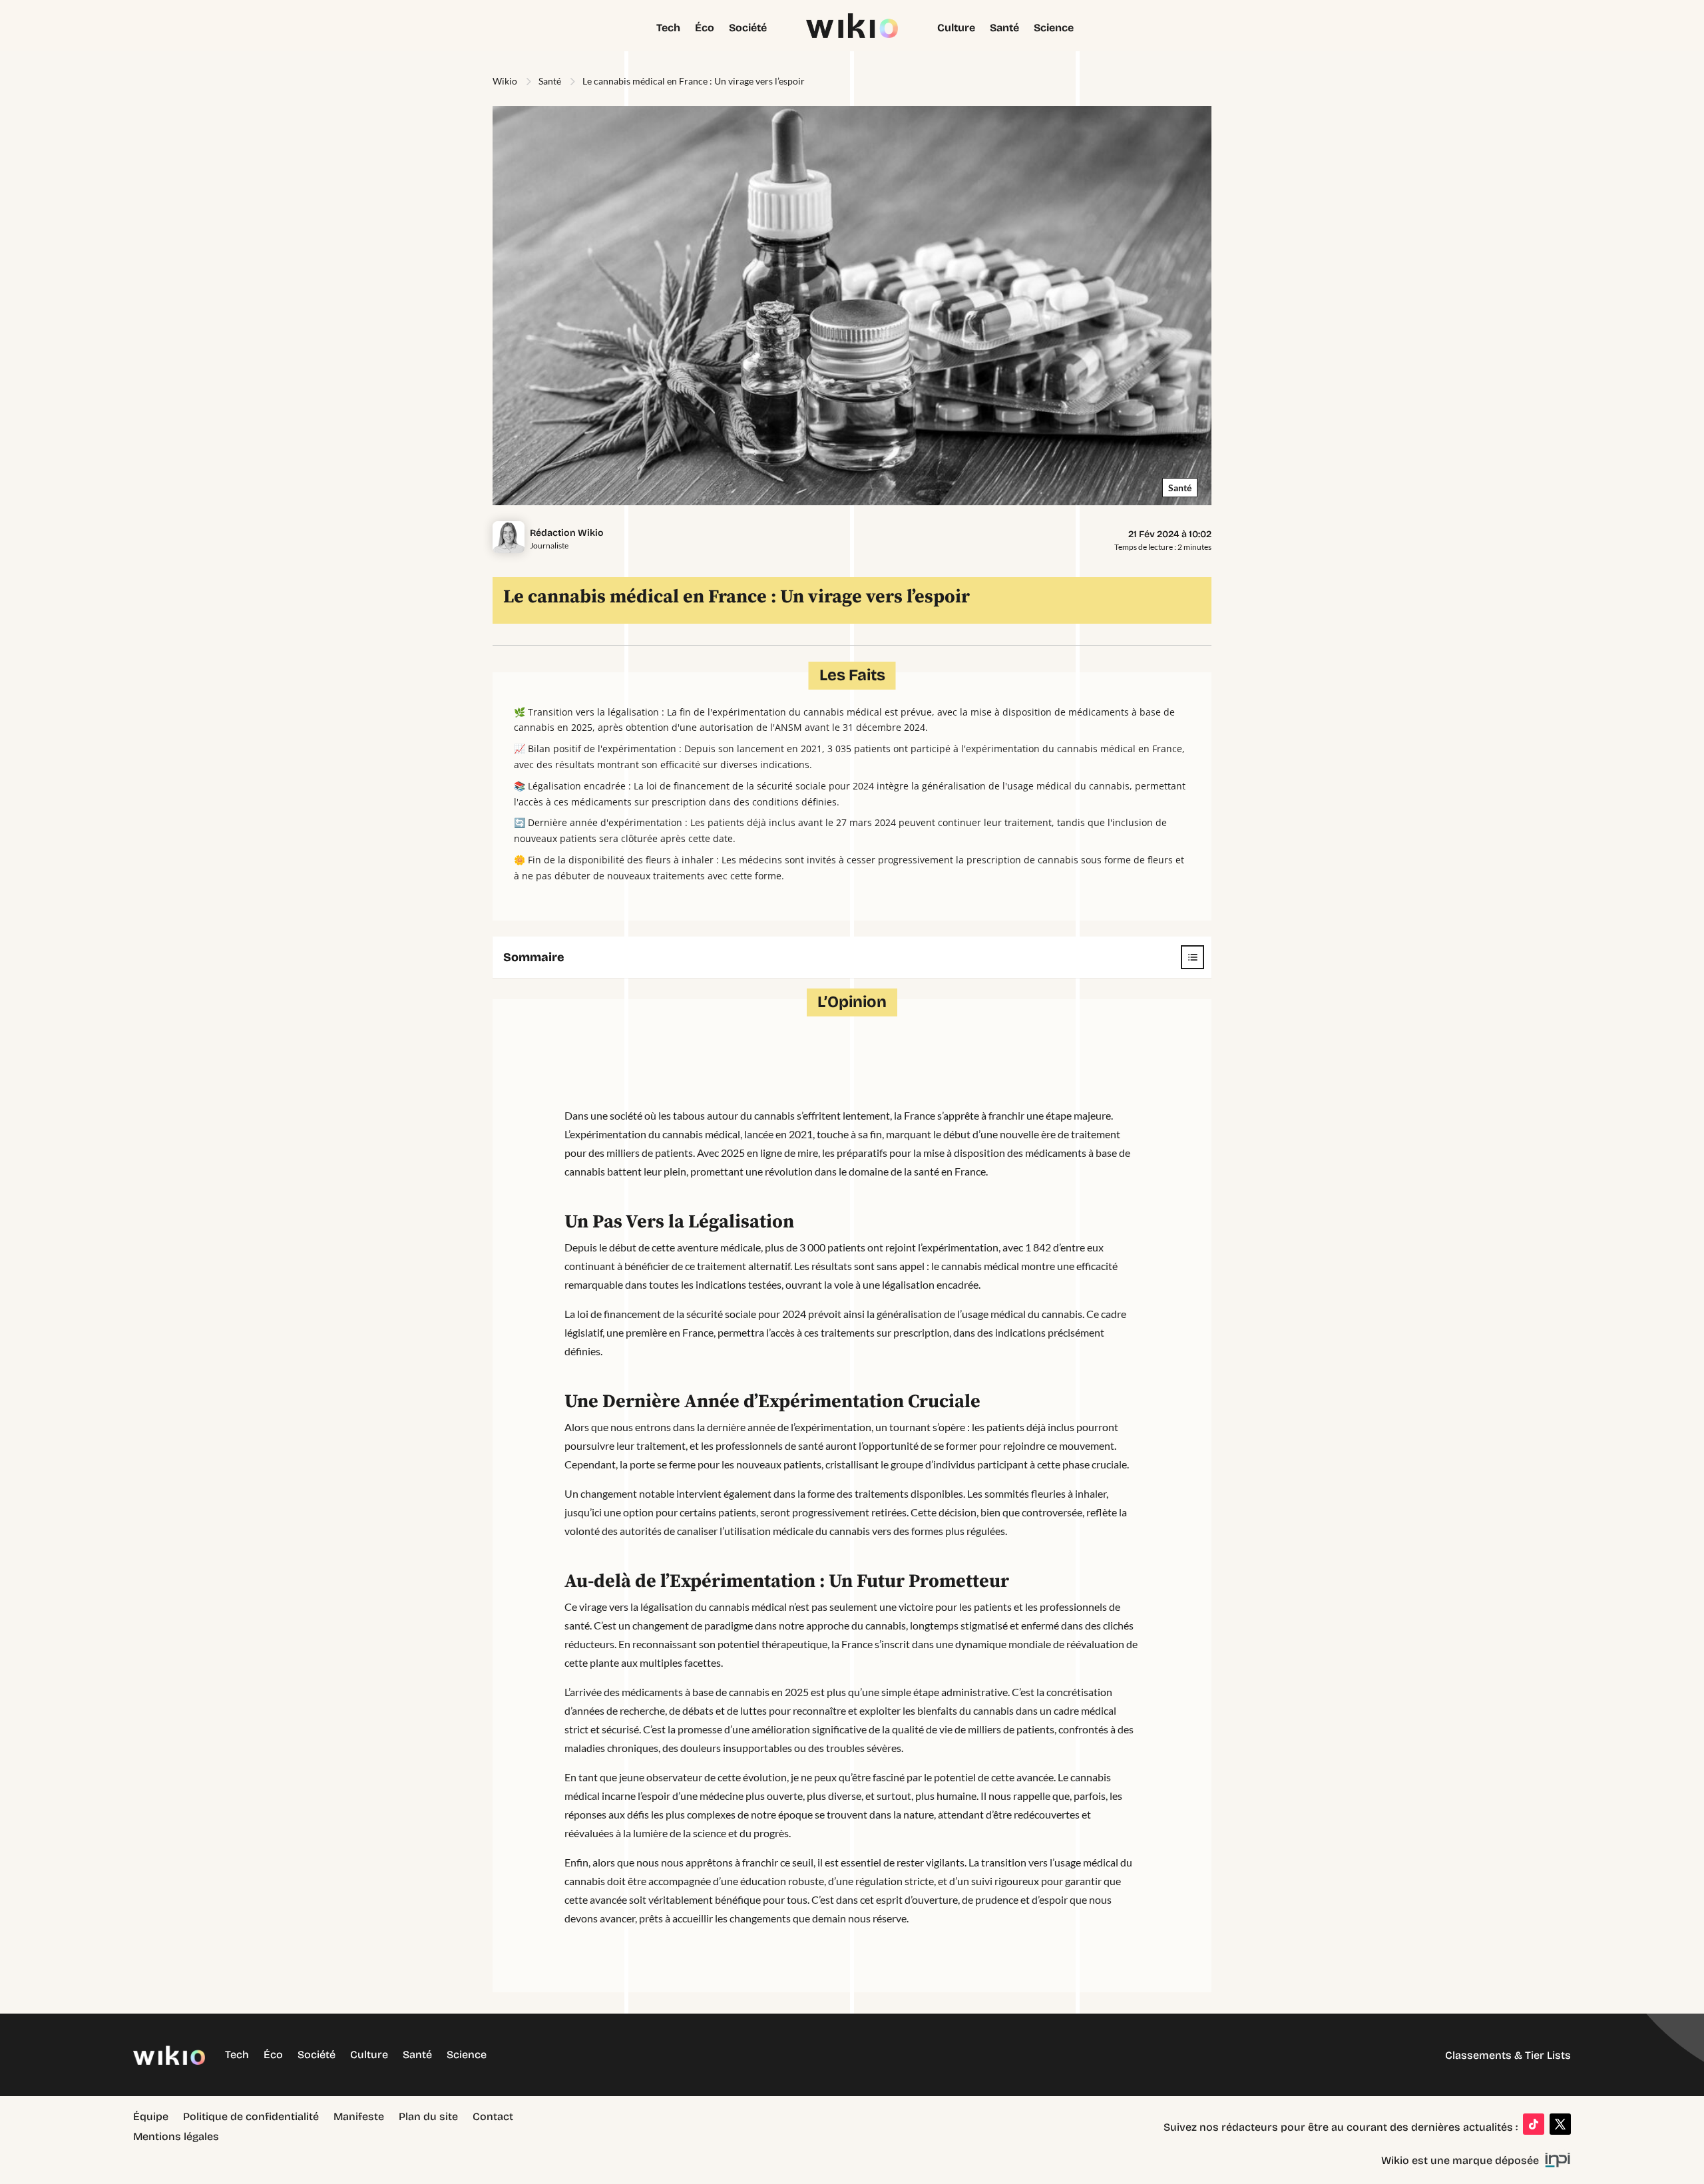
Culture (956, 29)
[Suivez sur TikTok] (1534, 2124)
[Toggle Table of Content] (1186, 957)
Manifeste (359, 2117)
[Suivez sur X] (1560, 2124)
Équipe (151, 2117)
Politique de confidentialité (251, 2117)
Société (748, 29)
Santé (1004, 29)
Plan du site (428, 2117)
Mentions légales (176, 2137)
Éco (705, 29)
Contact (493, 2117)
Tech (668, 29)
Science (1054, 29)
